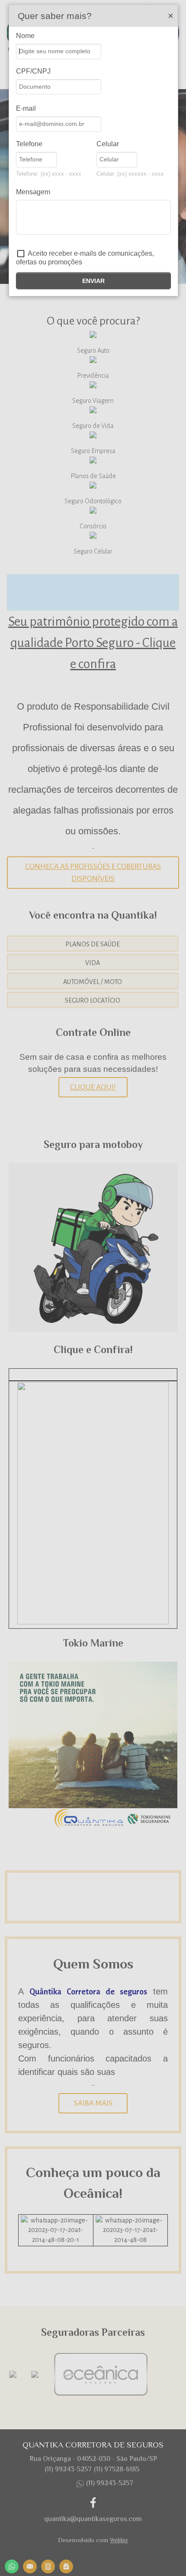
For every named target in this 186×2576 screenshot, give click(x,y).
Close (170, 16)
